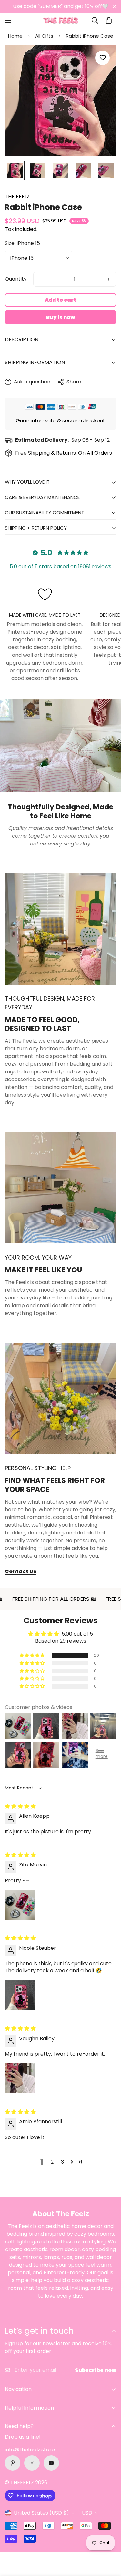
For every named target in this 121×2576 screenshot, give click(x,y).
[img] (20, 1806)
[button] (33, 1656)
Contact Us (21, 1571)
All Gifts (44, 36)
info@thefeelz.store (30, 2450)
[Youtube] (51, 2463)
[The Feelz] (61, 20)
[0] (109, 20)
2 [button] (52, 2162)
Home (15, 36)
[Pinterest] (13, 2463)
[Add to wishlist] (102, 58)
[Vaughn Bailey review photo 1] (20, 2078)
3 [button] (62, 2162)
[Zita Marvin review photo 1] (20, 1905)
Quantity (16, 279)
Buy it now (60, 317)
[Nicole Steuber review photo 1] (20, 1995)
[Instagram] (32, 2463)
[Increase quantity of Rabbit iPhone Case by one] (109, 279)
